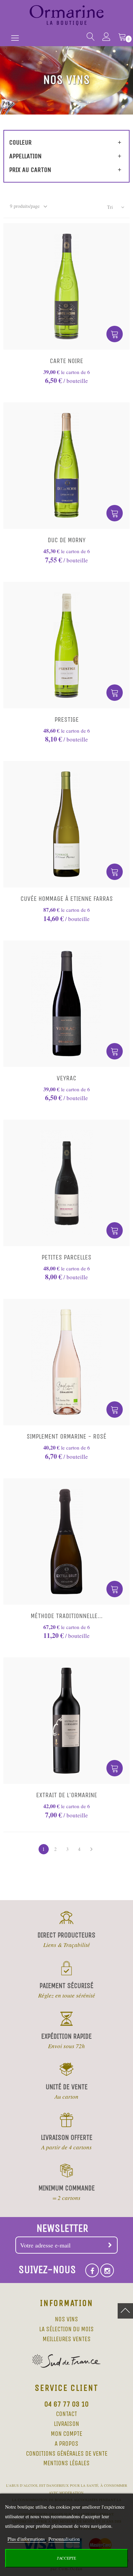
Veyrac (66, 1078)
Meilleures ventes (67, 2339)
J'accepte (66, 2558)
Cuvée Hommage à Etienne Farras (67, 899)
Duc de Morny (67, 540)
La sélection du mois (66, 2329)
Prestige (67, 719)
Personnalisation (64, 2539)
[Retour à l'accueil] (67, 15)
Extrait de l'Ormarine (67, 1795)
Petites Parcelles (66, 1257)
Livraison (66, 2424)
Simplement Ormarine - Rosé (66, 1436)
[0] (120, 38)
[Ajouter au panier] (115, 334)
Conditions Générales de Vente (67, 2454)
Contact (66, 2414)
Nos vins (66, 2319)
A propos (66, 2444)
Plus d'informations (27, 2539)
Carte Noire (66, 361)
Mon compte (66, 2434)
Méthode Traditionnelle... (67, 1616)
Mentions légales (66, 2463)
